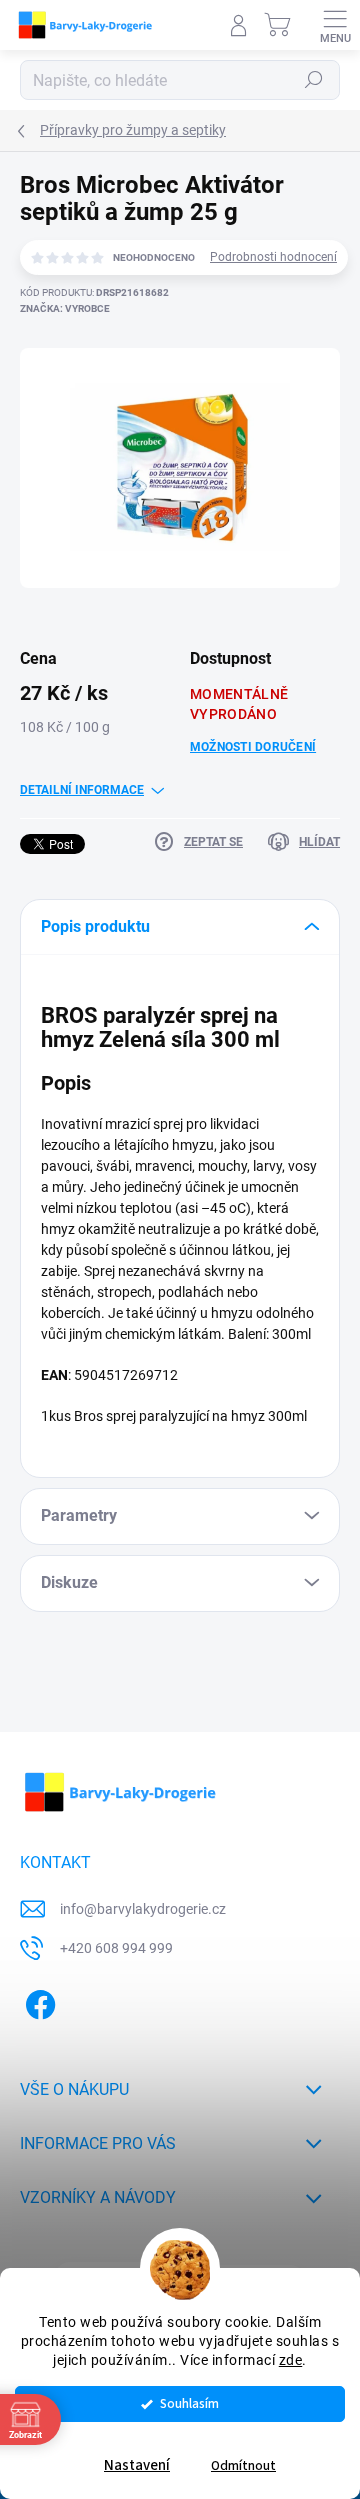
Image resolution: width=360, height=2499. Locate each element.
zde (291, 2360)
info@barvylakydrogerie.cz (143, 1909)
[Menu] (335, 25)
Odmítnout (243, 2465)
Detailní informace (82, 790)
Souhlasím (189, 2403)
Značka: (65, 308)
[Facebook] (37, 2001)
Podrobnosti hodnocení (273, 257)
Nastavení (137, 2465)
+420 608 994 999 (116, 1948)
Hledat (314, 80)
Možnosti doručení (253, 747)
